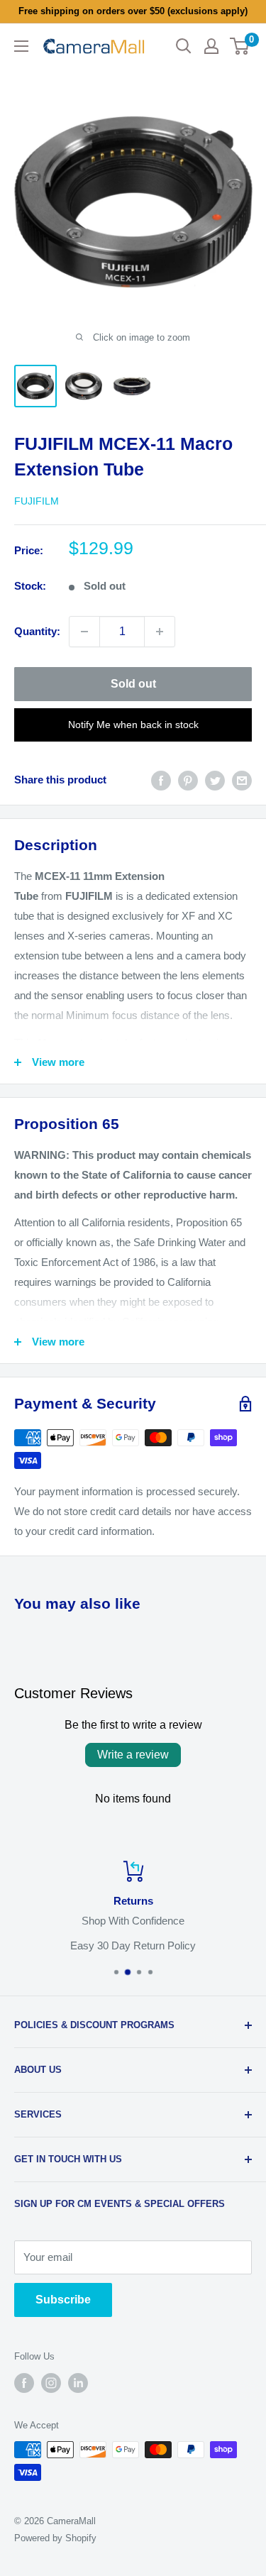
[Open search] (184, 46)
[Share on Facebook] (161, 780)
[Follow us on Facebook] (24, 2383)
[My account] (211, 46)
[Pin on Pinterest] (188, 780)
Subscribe (63, 2300)
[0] (240, 46)
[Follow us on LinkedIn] (78, 2383)
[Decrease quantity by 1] (84, 632)
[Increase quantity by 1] (160, 632)
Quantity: (37, 631)
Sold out (133, 684)
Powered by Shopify (55, 2538)
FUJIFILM (37, 501)
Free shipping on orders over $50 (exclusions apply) (133, 11)
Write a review (133, 1755)
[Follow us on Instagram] (51, 2383)
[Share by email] (242, 780)
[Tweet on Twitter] (215, 780)
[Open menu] (21, 46)
